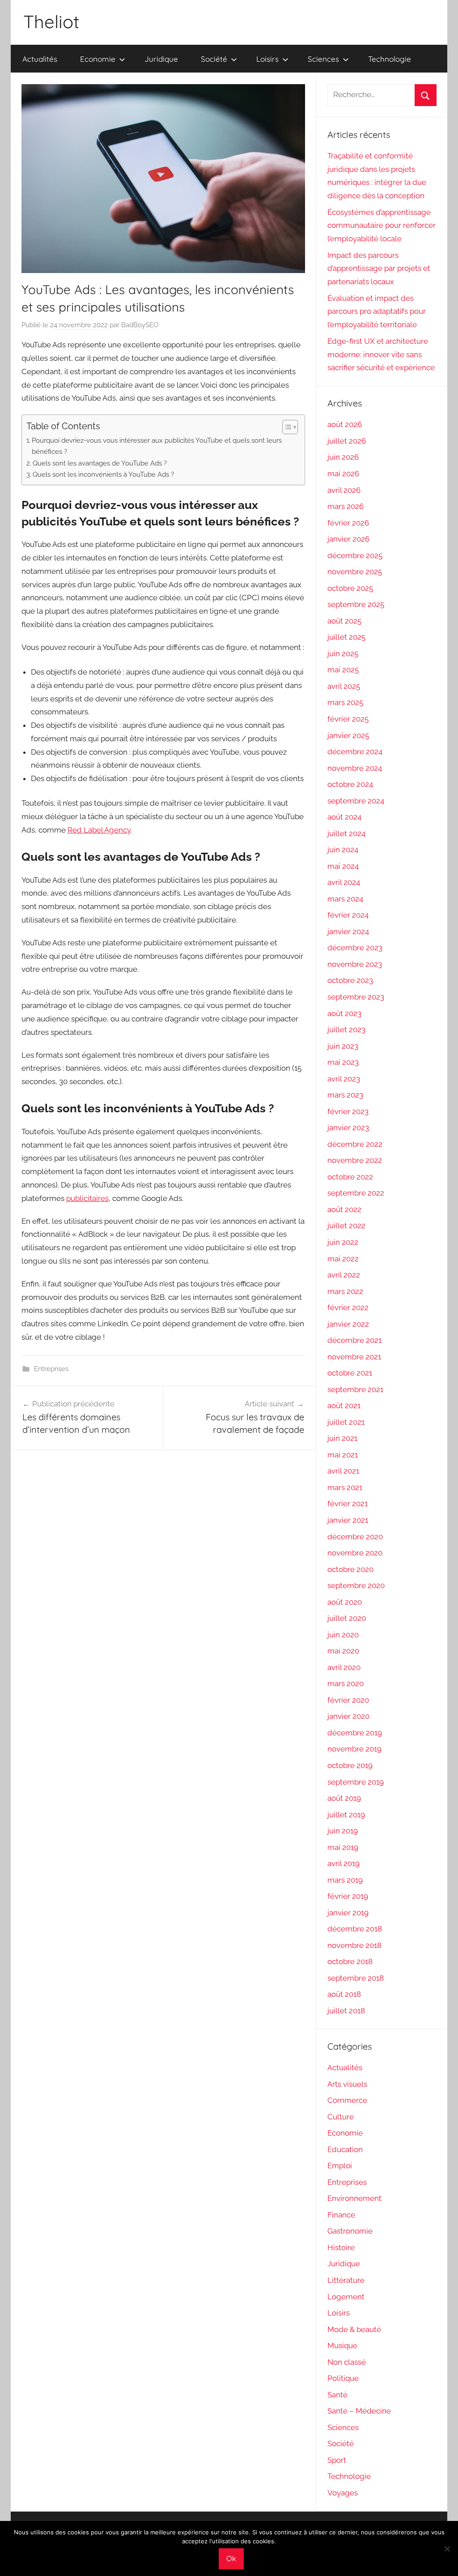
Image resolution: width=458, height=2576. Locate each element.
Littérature (346, 2280)
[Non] (447, 2549)
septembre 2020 (356, 1585)
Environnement (354, 2198)
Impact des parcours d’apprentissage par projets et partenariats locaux (379, 269)
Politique (343, 2378)
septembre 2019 (356, 1782)
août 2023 (344, 1013)
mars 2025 (345, 702)
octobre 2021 (350, 1373)
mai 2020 (343, 1651)
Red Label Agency (99, 830)
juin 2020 (343, 1635)
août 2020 (345, 1602)
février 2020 (348, 1700)
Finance (341, 2215)
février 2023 (348, 1111)
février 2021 (348, 1504)
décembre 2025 (355, 555)
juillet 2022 (346, 1226)
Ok (231, 2559)
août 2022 (344, 1209)
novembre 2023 (355, 964)
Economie (98, 59)
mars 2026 (346, 506)
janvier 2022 (348, 1324)
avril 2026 (344, 490)
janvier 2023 (348, 1128)
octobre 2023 (350, 980)
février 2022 (348, 1307)
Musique (342, 2345)
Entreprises (51, 1369)
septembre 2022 (356, 1193)
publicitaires (87, 1198)
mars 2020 (346, 1683)
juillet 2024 (346, 833)
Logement (346, 2297)
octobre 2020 (350, 1569)
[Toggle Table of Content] (286, 427)
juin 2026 (343, 457)
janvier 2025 (348, 735)
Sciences (323, 59)
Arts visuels (347, 2084)
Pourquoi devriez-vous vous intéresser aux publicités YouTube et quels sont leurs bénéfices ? (157, 446)
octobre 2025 (350, 588)
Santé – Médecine (359, 2411)
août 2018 (344, 1994)
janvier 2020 (348, 1716)
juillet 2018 (346, 2011)
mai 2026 (343, 474)
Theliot (51, 21)
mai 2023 (343, 1062)
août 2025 (344, 621)
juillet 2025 (346, 637)
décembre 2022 (355, 1144)
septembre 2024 (356, 801)
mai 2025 (343, 670)
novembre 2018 (354, 1945)
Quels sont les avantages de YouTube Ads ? (100, 463)
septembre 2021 (355, 1389)
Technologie (390, 59)
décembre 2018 (355, 1929)
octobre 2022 (350, 1177)
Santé (337, 2395)
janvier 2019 (348, 1913)
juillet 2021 (346, 1422)
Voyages (343, 2493)
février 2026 (348, 523)
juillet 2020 (347, 1618)
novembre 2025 (355, 572)
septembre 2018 (356, 1978)
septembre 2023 (356, 997)
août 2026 (345, 424)
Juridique (161, 59)
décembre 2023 (355, 948)
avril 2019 (343, 1863)
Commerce (347, 2100)
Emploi (340, 2166)
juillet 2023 (346, 1030)
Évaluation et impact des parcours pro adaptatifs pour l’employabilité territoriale (377, 312)
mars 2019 (345, 1880)
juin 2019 (343, 1831)
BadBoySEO (140, 325)
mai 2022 (343, 1259)
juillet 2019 (346, 1815)
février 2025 (348, 719)
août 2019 (344, 1798)
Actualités (40, 59)
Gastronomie (350, 2231)
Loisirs (267, 59)
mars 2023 (345, 1095)
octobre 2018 (350, 1961)
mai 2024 (343, 866)
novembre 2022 (355, 1160)
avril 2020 (344, 1667)
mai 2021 (343, 1455)
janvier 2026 (348, 539)
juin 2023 (343, 1046)
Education (345, 2149)
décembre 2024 (355, 752)
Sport (337, 2460)
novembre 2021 (354, 1357)
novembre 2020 (355, 1553)
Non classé (347, 2362)
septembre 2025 (356, 604)
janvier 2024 (348, 931)
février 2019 (348, 1896)
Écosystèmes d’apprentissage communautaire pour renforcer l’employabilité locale (382, 226)
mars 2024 (345, 899)
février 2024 (348, 915)
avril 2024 (344, 882)
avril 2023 (344, 1079)
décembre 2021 (354, 1340)
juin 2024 (343, 850)
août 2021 (344, 1405)
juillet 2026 (347, 441)
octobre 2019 (350, 1765)
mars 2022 (345, 1291)
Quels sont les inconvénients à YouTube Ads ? (103, 474)
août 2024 (344, 817)
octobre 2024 (350, 784)
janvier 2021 (348, 1520)
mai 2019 (343, 1847)
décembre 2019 (355, 1733)
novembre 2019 (354, 1749)
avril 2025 (344, 686)
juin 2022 (343, 1242)
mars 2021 (345, 1487)
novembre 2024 (355, 768)
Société (214, 59)
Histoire (341, 2247)
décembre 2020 (355, 1537)
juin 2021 (342, 1438)
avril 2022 (344, 1275)
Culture (341, 2117)
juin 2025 (343, 654)
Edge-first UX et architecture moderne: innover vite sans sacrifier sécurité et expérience (381, 355)
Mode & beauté (354, 2329)
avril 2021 (343, 1471)
